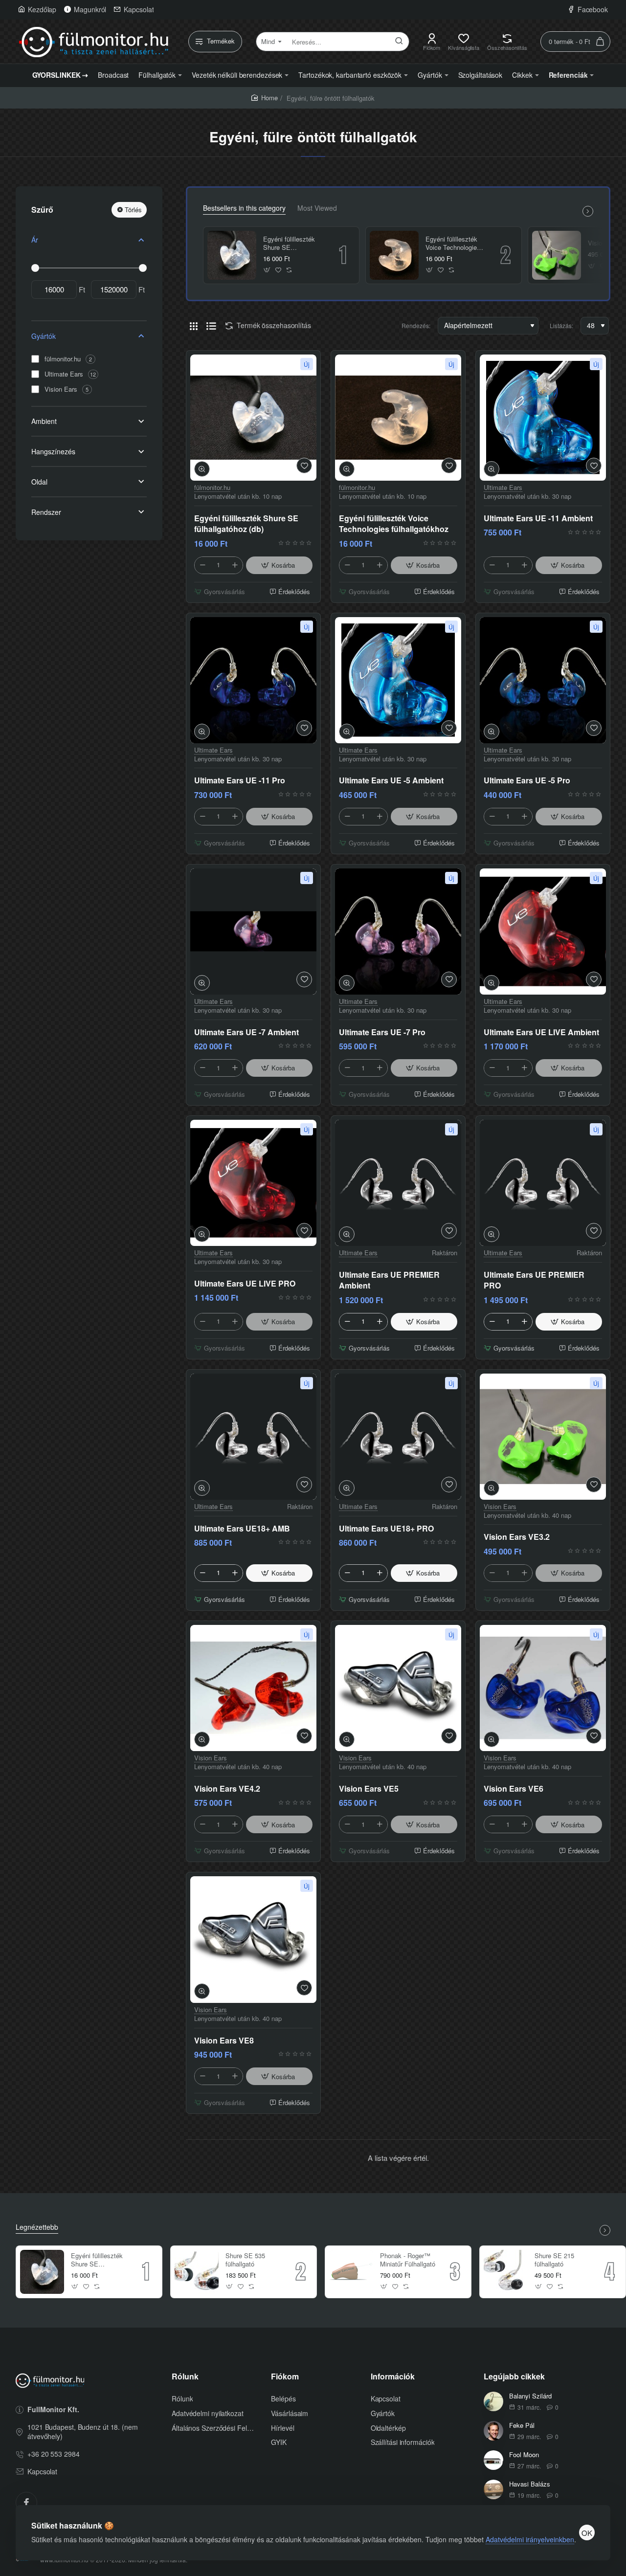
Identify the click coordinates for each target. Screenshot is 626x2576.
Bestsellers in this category (244, 208)
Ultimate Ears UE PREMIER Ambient (389, 1280)
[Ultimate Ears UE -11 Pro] (253, 680)
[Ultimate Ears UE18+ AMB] (253, 1437)
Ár (35, 240)
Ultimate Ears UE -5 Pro (527, 780)
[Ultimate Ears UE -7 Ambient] (253, 932)
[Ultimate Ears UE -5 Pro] (543, 680)
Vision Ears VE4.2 (227, 1789)
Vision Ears (500, 1507)
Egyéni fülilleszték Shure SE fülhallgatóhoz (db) (289, 244)
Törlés (133, 210)
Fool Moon (524, 2455)
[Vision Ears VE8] (253, 1940)
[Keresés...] (399, 42)
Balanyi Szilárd (530, 2396)
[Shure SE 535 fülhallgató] (197, 2272)
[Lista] (211, 326)
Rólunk (185, 2377)
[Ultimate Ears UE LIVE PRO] (253, 1183)
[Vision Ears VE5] (398, 1688)
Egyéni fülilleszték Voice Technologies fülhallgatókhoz (453, 244)
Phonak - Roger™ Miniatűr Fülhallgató (408, 2260)
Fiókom (285, 2377)
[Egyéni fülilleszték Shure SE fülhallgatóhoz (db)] (232, 255)
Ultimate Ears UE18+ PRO (386, 1529)
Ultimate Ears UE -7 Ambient (246, 1032)
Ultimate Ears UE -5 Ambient (391, 780)
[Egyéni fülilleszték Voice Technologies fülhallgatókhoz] (394, 255)
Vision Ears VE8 (224, 2041)
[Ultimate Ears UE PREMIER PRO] (543, 1183)
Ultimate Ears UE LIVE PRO (245, 1284)
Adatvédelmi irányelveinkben (530, 2539)
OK (587, 2533)
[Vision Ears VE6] (543, 1688)
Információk (393, 2377)
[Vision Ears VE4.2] (253, 1688)
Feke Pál (522, 2426)
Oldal (39, 482)
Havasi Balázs (530, 2484)
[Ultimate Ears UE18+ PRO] (398, 1437)
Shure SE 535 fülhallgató (245, 2260)
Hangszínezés (53, 451)
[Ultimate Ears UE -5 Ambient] (398, 680)
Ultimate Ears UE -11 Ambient (538, 518)
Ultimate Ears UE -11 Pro (240, 780)
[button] (267, 270)
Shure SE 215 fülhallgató (554, 2260)
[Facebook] (26, 2503)
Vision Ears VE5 (369, 1789)
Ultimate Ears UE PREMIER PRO (534, 1280)
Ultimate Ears (503, 488)
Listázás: (561, 325)
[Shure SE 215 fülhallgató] (506, 2272)
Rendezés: (416, 325)
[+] (235, 565)
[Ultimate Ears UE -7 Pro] (398, 932)
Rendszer (46, 512)
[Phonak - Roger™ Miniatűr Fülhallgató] (351, 2272)
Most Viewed (317, 208)
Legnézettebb (37, 2227)
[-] (202, 565)
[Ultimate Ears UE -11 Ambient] (543, 418)
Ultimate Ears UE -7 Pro (382, 1032)
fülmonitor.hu (212, 488)
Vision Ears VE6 (514, 1789)
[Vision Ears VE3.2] (557, 255)
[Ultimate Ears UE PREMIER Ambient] (398, 1183)
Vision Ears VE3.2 (517, 1537)
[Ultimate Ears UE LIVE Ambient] (543, 932)
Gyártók (44, 336)
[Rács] (194, 326)
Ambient (44, 421)
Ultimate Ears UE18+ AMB (242, 1529)
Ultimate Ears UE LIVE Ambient (541, 1032)
